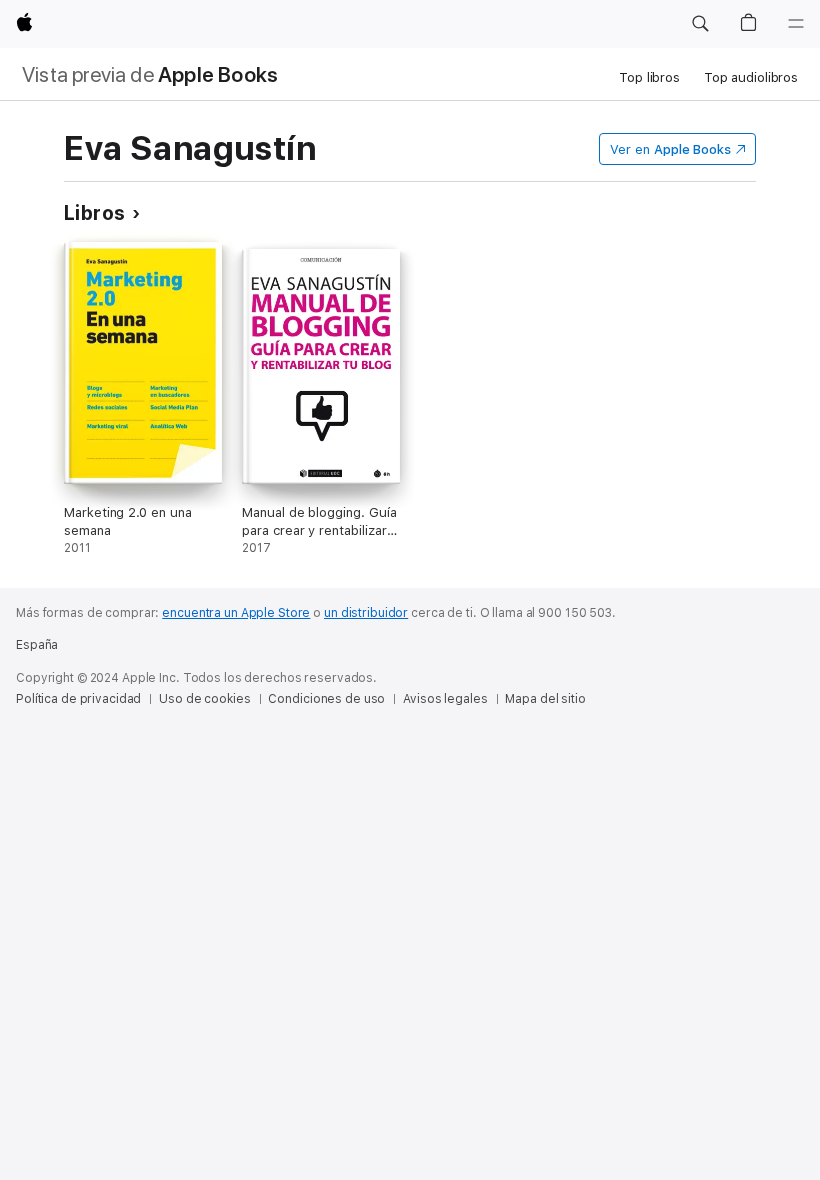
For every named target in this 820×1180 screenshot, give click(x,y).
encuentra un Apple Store (236, 613)
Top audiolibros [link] (751, 77)
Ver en (670, 149)
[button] (700, 24)
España (37, 645)
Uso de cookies (204, 699)
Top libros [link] (649, 77)
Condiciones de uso (326, 699)
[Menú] (796, 24)
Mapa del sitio (545, 699)
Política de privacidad (78, 699)
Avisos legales (445, 699)
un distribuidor (366, 613)
